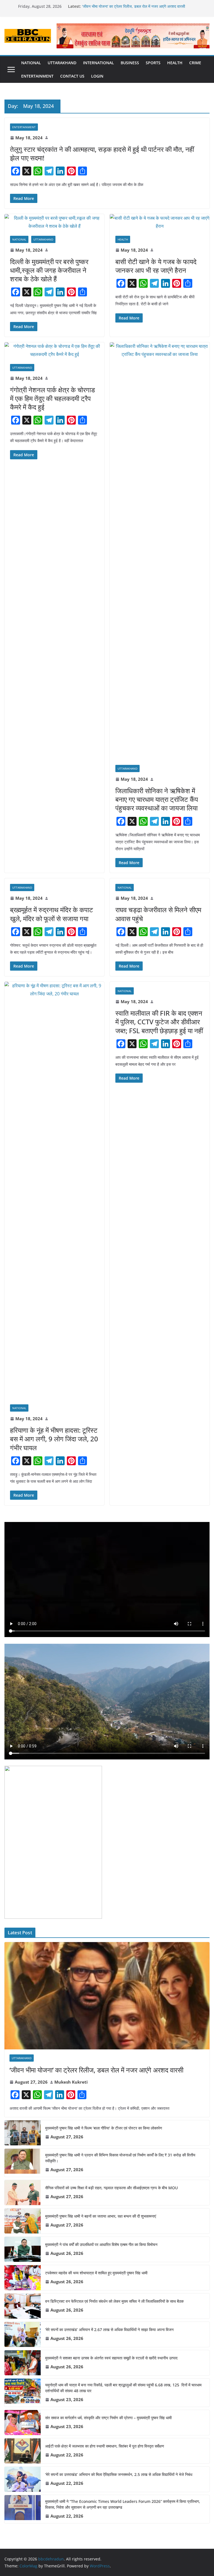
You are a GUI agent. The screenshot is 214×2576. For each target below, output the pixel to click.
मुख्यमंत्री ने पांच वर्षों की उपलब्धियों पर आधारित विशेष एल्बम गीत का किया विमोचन (101, 2244)
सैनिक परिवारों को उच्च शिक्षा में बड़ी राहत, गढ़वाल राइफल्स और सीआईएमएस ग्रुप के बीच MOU (111, 2188)
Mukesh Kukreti (71, 2082)
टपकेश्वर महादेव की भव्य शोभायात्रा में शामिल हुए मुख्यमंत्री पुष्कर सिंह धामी (96, 2273)
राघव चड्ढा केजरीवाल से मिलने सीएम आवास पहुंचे (158, 914)
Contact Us (72, 76)
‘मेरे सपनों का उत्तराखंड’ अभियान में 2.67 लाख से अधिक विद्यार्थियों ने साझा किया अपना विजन (109, 2330)
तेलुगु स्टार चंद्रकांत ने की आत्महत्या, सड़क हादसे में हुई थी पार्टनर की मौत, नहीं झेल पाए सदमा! (102, 153)
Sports (153, 63)
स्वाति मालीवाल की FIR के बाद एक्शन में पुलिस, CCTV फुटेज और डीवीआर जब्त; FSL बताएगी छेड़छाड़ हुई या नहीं (159, 1022)
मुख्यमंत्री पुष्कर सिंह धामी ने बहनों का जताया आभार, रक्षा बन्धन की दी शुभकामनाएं (101, 2216)
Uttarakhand (62, 63)
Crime (195, 63)
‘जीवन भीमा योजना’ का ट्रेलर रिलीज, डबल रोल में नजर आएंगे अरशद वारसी (134, 6)
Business (130, 63)
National (31, 63)
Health (175, 63)
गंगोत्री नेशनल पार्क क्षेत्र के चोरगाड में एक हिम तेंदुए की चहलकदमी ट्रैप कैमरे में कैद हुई (53, 398)
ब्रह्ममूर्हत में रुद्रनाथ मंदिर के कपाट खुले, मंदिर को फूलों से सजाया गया (52, 914)
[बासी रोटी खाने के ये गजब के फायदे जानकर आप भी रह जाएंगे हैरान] (160, 222)
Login (97, 76)
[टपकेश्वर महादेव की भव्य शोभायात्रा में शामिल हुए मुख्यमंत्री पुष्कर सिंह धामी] (23, 2278)
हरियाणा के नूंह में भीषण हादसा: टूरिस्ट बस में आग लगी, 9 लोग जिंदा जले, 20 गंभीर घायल (54, 1439)
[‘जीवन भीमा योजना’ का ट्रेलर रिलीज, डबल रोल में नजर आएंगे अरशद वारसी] (107, 1996)
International (99, 63)
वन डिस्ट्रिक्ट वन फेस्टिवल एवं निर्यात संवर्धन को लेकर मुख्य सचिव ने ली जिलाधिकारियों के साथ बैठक (114, 2301)
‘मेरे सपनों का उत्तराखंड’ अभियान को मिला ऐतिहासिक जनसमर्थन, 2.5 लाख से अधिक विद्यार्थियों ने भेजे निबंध (119, 2474)
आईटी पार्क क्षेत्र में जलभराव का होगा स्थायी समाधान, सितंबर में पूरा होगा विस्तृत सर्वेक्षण (105, 2446)
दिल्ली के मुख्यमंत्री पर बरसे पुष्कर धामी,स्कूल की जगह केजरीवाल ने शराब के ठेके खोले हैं (49, 270)
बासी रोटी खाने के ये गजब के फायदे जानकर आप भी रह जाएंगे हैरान (156, 266)
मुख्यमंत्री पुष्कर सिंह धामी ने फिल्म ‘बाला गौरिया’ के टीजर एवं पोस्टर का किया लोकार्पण (104, 2128)
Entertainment (37, 76)
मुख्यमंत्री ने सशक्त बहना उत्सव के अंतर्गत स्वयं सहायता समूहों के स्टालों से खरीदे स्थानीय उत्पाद (111, 2358)
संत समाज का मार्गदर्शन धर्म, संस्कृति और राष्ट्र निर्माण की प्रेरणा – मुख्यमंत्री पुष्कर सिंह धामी (108, 2418)
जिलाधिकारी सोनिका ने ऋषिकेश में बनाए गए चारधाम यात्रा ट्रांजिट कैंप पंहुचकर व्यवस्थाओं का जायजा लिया (157, 799)
